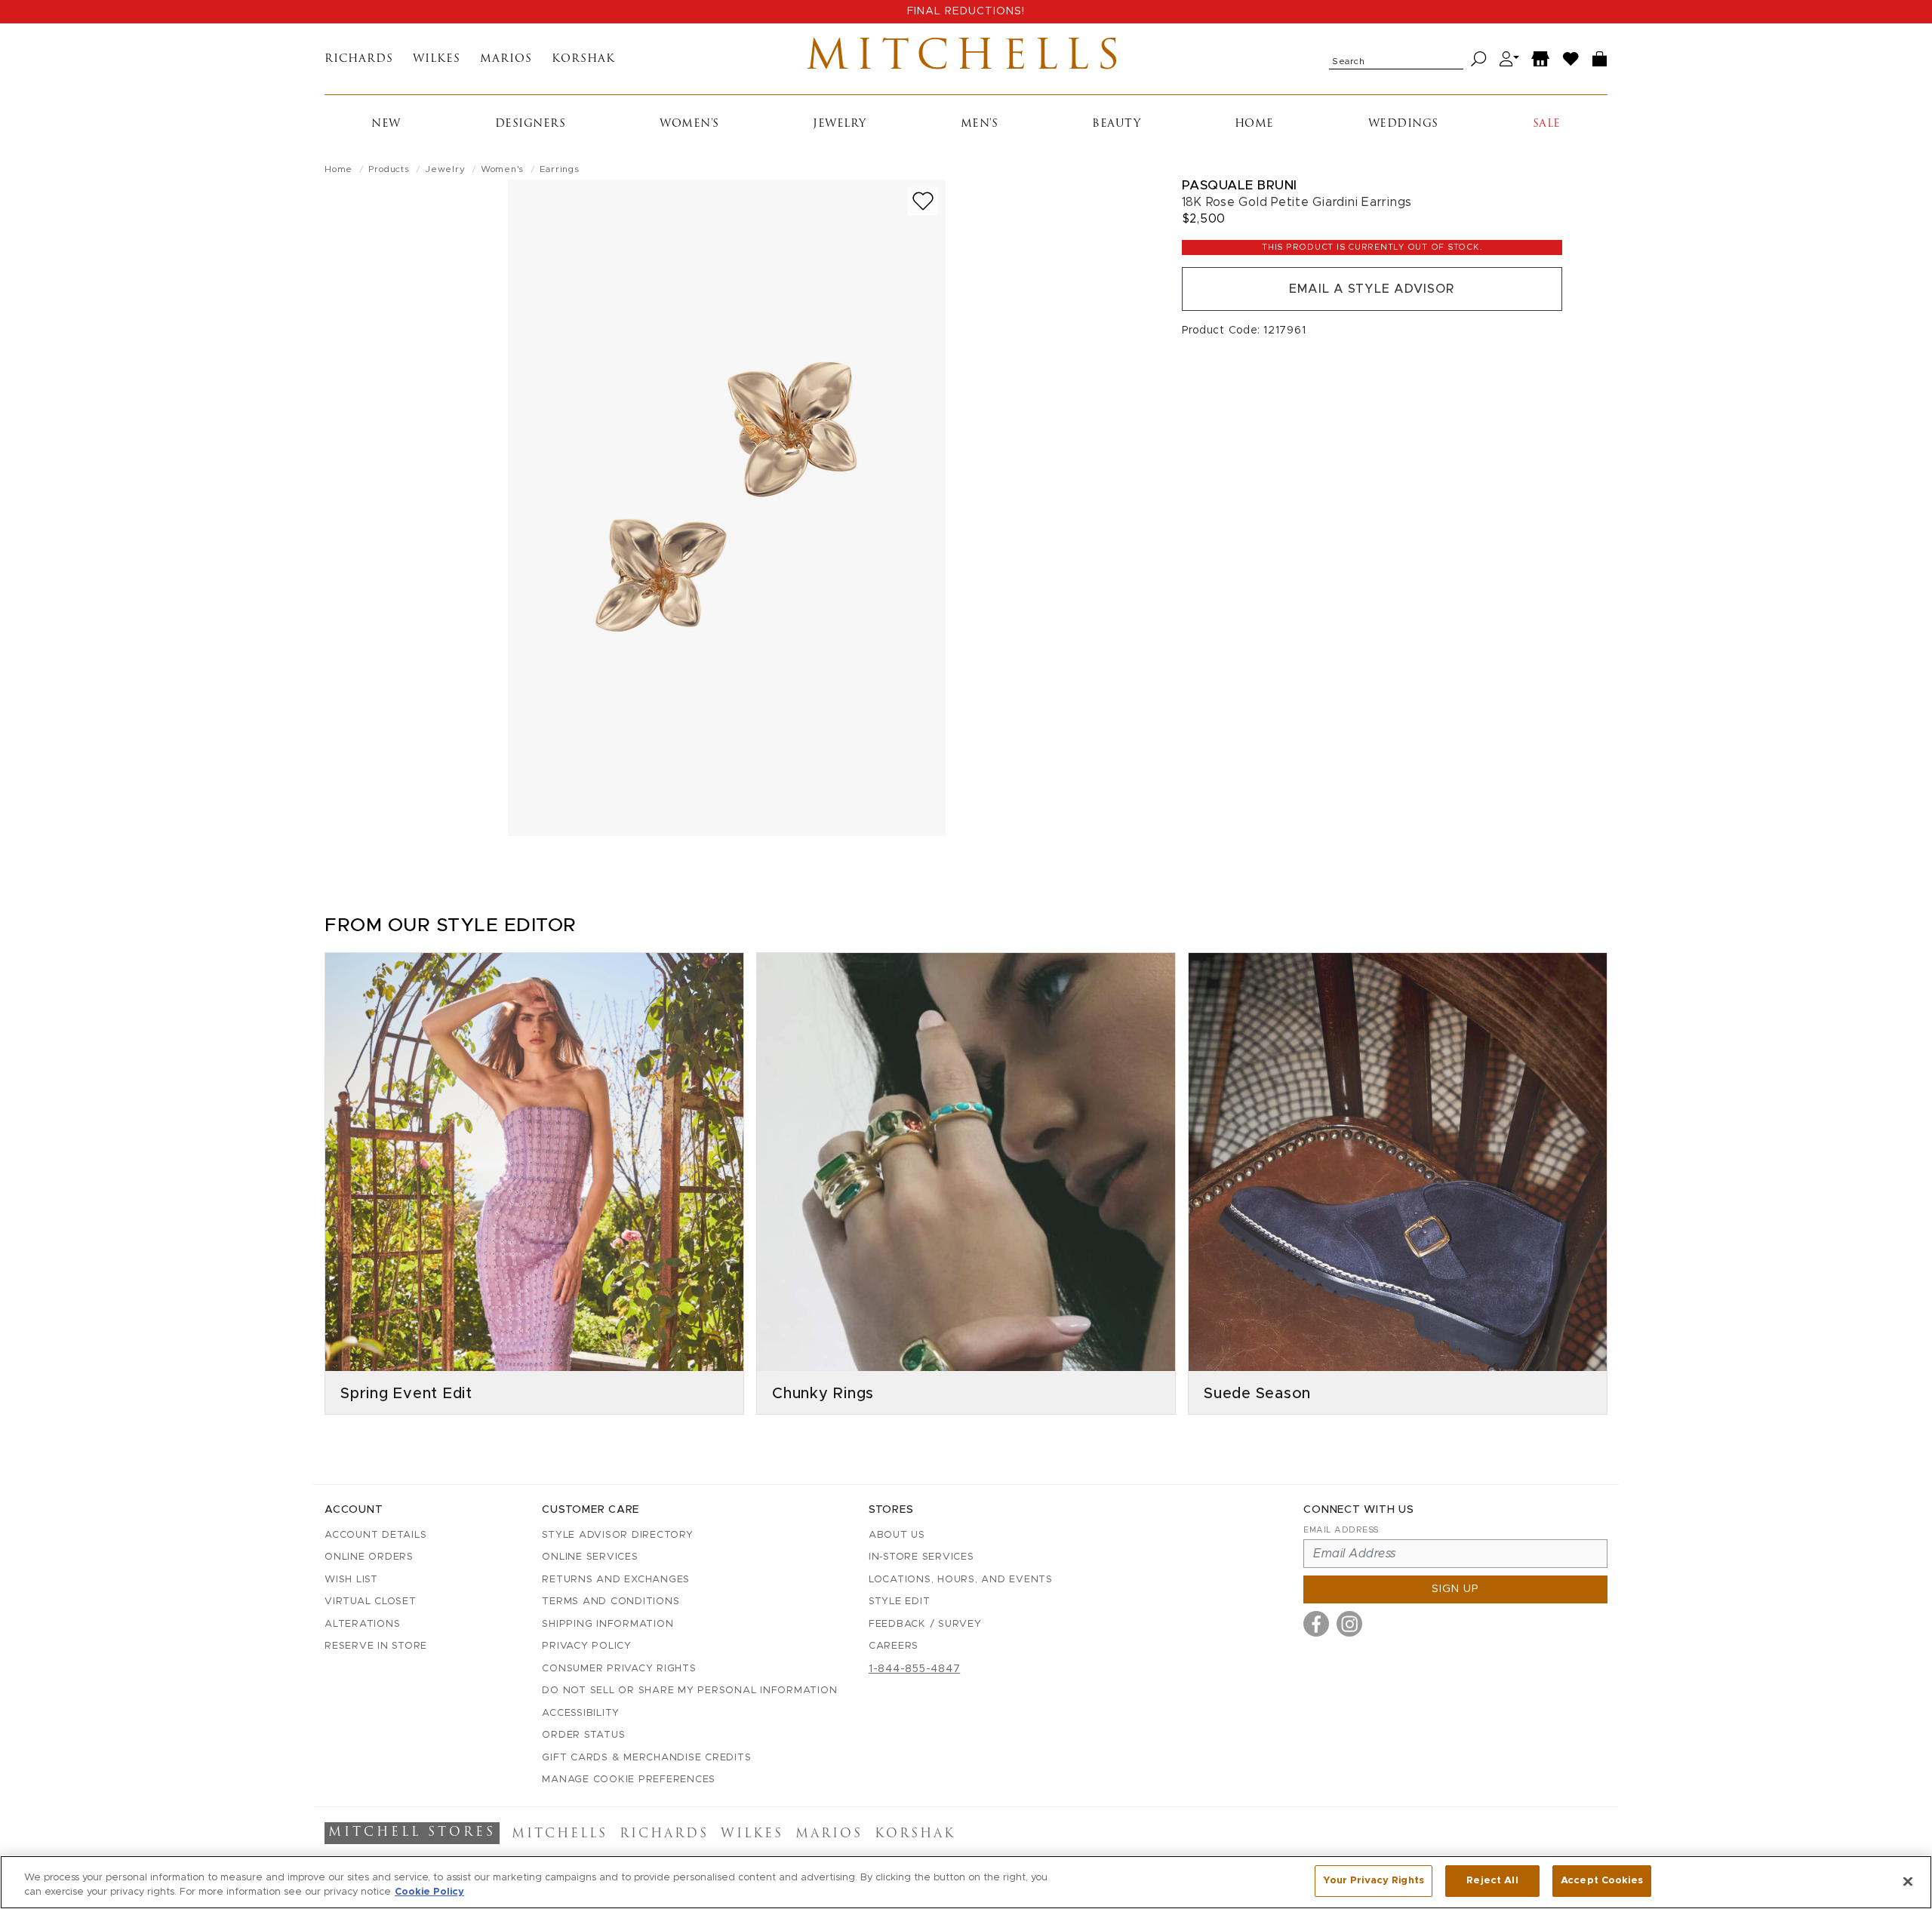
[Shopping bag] (1600, 59)
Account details (375, 1535)
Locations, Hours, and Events (961, 1580)
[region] (966, 1882)
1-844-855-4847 (915, 1669)
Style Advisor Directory (617, 1535)
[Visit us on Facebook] (1316, 1624)
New (386, 124)
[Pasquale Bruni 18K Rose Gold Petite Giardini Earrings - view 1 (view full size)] (727, 508)
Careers (894, 1646)
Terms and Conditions (611, 1602)
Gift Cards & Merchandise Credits (646, 1758)
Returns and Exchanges (616, 1580)
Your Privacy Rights (1374, 1881)
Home (1254, 124)
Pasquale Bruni (1240, 185)
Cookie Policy (429, 1893)
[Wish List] (1571, 59)
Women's (689, 124)
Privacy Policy (587, 1646)
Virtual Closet (371, 1602)
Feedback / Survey (925, 1624)
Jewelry (840, 124)
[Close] (1908, 1881)
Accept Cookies (1602, 1881)
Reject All (1492, 1881)
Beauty (1116, 124)
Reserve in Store (376, 1646)
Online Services (590, 1557)
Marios (506, 59)
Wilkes (437, 59)
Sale (1547, 124)
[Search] (1479, 59)
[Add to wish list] (923, 201)
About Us (897, 1535)
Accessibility (581, 1713)
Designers (531, 124)
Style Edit (900, 1602)
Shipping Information (608, 1624)
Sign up (1455, 1589)
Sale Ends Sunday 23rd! (966, 11)
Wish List (351, 1580)
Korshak (583, 59)
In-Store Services (921, 1557)
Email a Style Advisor (1372, 289)
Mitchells (966, 59)
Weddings (1403, 124)
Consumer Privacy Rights (619, 1669)
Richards (359, 59)
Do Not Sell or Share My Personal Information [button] (689, 1691)
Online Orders (369, 1557)
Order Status (583, 1735)
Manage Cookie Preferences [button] (629, 1780)
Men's (980, 124)
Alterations (362, 1624)
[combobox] (1396, 59)
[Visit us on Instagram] (1349, 1624)
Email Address (1341, 1530)
